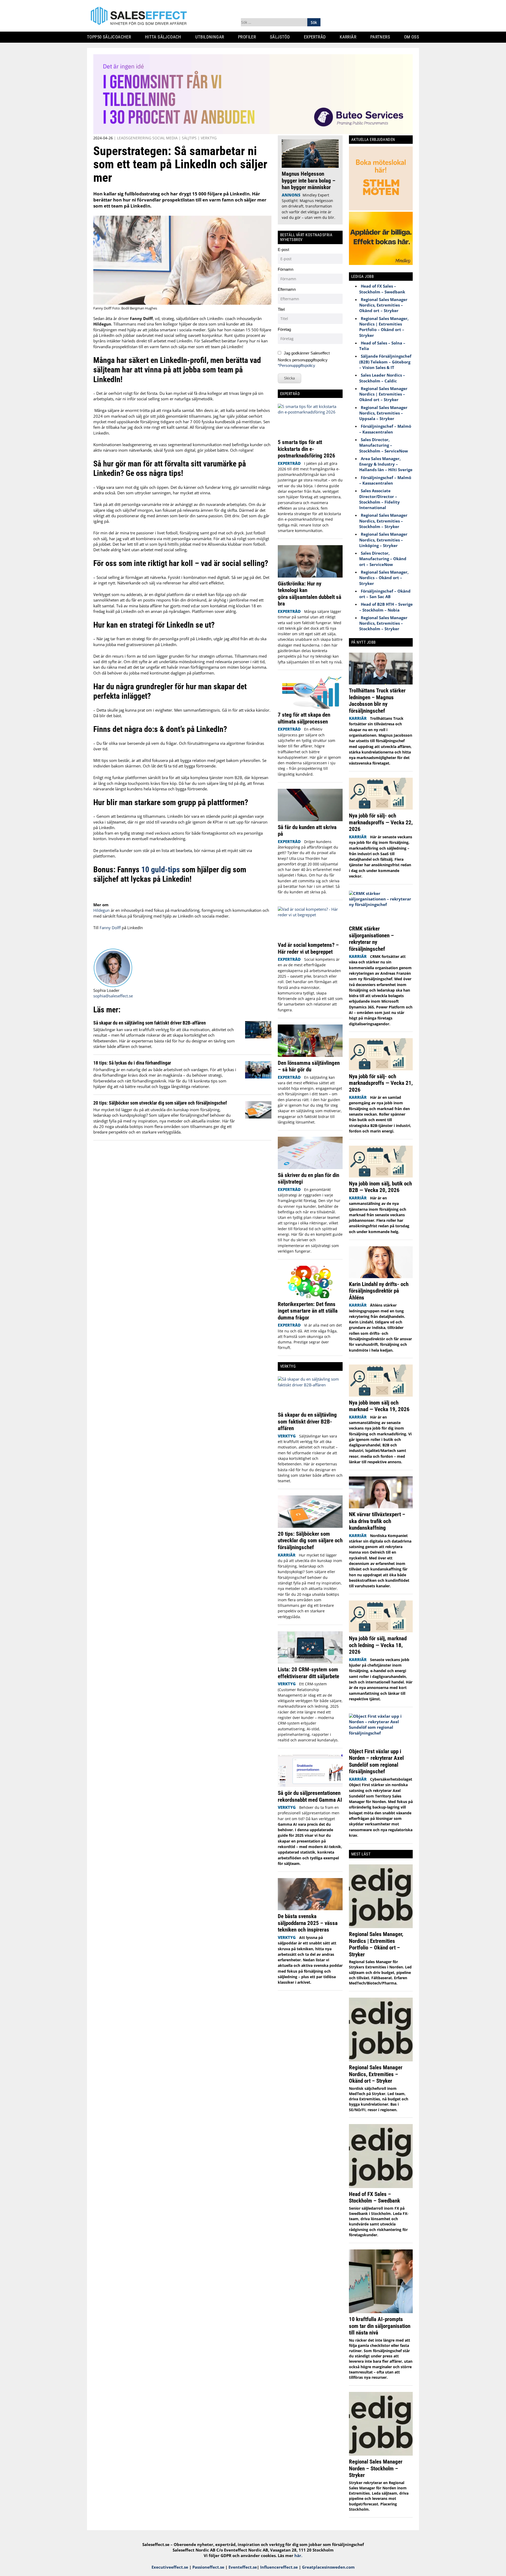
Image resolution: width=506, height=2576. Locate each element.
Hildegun (101, 910)
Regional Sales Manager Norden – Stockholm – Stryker (376, 2468)
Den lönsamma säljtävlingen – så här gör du (309, 1066)
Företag (284, 329)
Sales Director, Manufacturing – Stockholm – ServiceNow (384, 445)
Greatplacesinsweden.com (328, 2567)
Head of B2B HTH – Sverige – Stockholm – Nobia (386, 607)
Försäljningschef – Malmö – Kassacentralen (385, 429)
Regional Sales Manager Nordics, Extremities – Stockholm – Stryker (383, 521)
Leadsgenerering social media (147, 138)
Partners (382, 37)
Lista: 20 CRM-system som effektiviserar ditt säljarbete (308, 1673)
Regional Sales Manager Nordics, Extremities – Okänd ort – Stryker (383, 305)
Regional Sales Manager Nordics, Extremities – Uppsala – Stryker (383, 413)
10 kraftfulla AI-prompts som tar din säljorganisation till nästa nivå (380, 2326)
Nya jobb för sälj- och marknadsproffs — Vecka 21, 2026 (381, 1083)
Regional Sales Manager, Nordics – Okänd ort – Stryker (384, 578)
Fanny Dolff (110, 928)
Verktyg (209, 138)
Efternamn (287, 289)
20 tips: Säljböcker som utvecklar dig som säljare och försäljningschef (160, 1103)
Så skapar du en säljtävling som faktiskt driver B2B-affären (150, 1023)
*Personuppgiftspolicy (296, 365)
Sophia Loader (106, 990)
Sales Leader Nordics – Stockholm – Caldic (382, 378)
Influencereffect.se (279, 2567)
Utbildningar (212, 37)
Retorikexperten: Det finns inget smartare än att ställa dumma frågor (308, 1311)
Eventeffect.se (243, 2567)
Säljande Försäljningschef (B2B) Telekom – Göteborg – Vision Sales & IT (385, 362)
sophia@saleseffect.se (113, 996)
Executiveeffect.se (170, 2567)
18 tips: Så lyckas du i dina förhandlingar (132, 1063)
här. (298, 2555)
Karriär (350, 37)
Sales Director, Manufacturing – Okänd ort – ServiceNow (383, 559)
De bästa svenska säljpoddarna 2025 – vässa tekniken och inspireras (308, 1923)
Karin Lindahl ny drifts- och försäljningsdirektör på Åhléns (379, 1291)
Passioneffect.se (208, 2567)
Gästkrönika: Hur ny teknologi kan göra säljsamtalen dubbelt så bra (310, 594)
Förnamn (286, 269)
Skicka (290, 378)
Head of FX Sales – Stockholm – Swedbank (382, 289)
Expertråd (317, 37)
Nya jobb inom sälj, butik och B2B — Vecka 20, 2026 (380, 1187)
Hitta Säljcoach (165, 37)
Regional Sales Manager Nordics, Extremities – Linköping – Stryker (383, 540)
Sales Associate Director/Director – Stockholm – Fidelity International (379, 499)
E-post (283, 250)
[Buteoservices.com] (253, 132)
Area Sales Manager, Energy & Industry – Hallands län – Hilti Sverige (386, 464)
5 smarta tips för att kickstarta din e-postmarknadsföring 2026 (307, 449)
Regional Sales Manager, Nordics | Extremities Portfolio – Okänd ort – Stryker (384, 327)
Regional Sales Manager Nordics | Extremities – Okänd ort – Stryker (383, 394)
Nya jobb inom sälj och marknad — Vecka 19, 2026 (379, 1406)
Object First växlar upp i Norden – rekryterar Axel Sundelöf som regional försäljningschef (376, 1761)
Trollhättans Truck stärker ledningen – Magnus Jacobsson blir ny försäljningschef (377, 701)
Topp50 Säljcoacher (111, 37)
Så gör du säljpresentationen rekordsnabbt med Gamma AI (310, 1796)
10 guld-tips (162, 870)
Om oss (413, 37)
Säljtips (189, 138)
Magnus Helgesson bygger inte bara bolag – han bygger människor (309, 180)
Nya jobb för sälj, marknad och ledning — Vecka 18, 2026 (378, 1645)
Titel (281, 309)
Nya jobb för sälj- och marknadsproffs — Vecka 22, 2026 (381, 822)
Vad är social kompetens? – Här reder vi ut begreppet (308, 948)
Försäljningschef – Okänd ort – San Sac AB (385, 594)
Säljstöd (282, 37)
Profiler (249, 37)
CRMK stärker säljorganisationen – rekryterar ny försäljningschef (371, 939)
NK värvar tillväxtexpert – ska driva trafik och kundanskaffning (377, 1521)
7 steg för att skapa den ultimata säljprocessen (304, 718)
